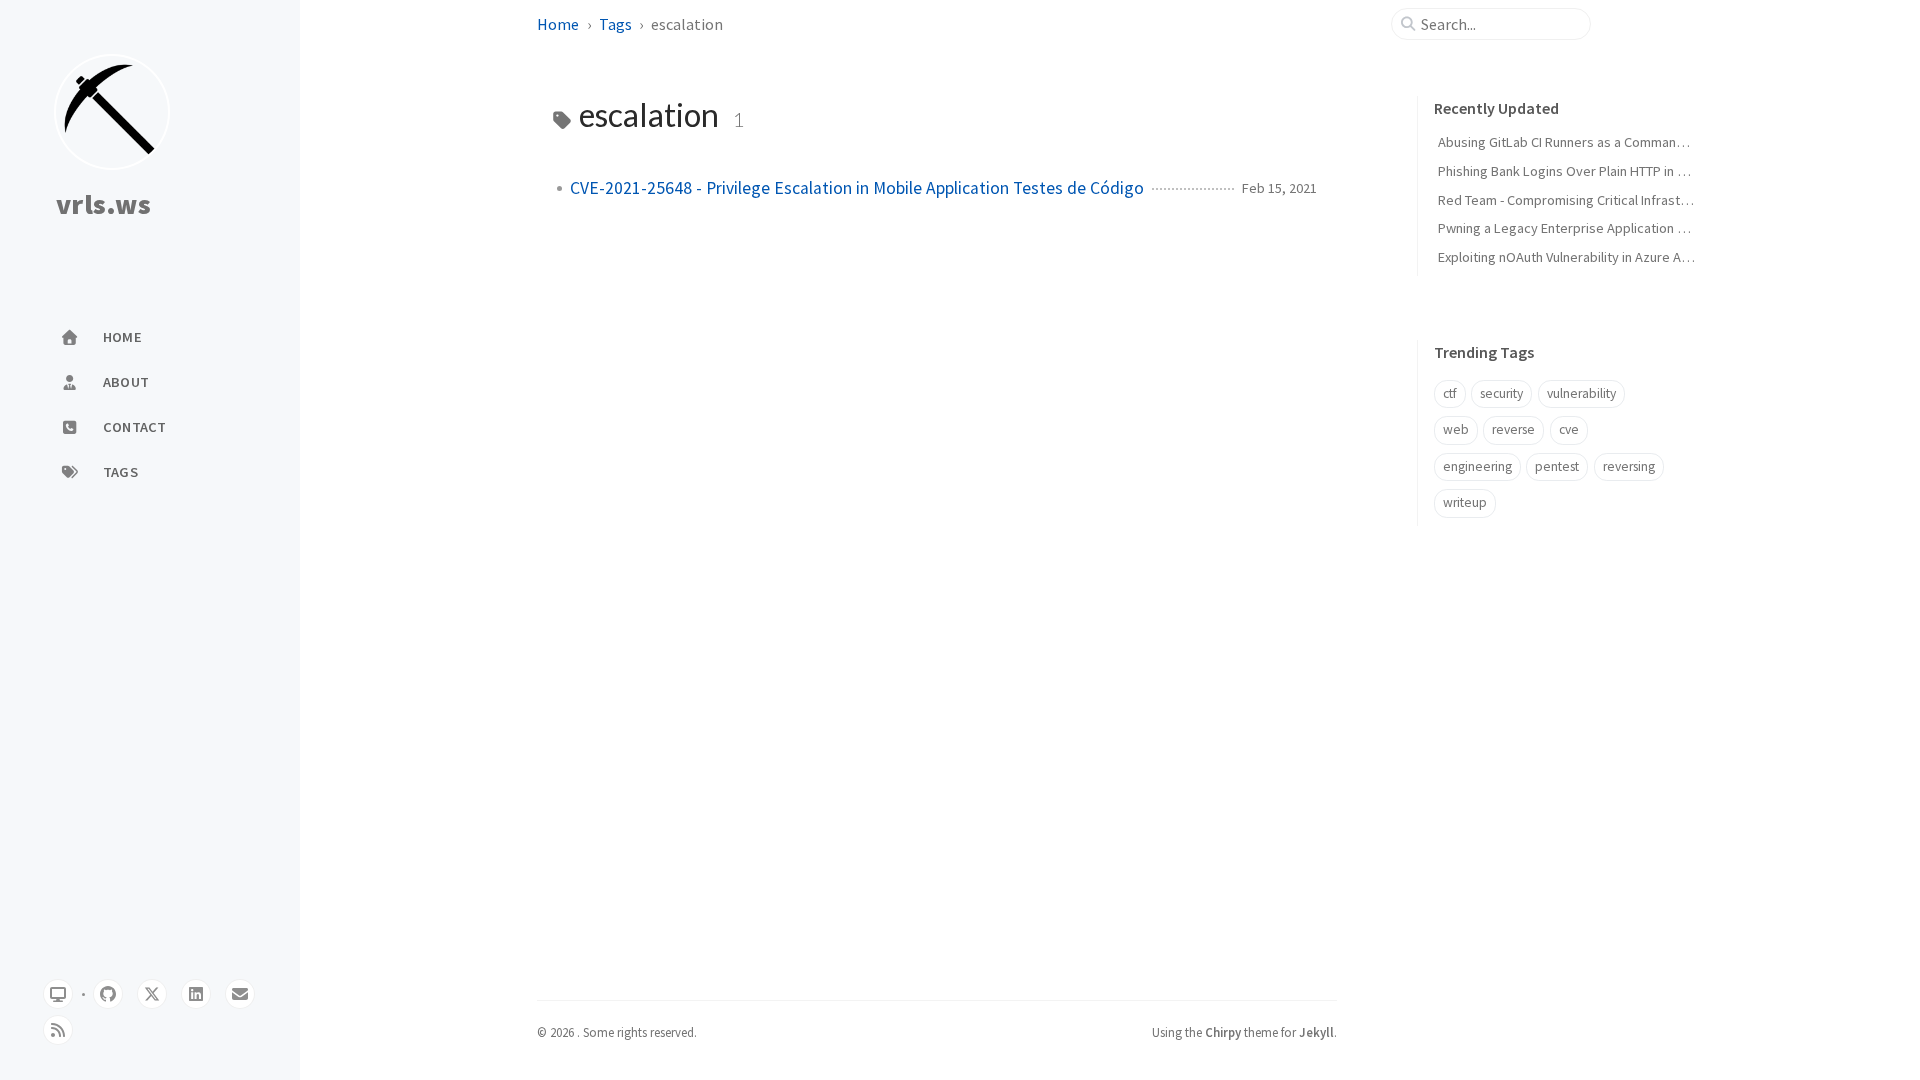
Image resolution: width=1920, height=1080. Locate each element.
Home (558, 24)
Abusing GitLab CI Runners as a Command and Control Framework (1632, 142)
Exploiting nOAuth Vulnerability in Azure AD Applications (1602, 257)
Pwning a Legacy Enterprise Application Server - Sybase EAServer (1635, 228)
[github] (108, 994)
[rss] (58, 1030)
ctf (1450, 393)
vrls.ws (103, 205)
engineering (1477, 466)
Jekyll (1316, 1032)
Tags (615, 24)
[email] (240, 994)
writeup (1465, 502)
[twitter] (152, 994)
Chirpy (1223, 1032)
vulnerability (1581, 393)
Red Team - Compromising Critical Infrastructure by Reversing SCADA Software (1673, 200)
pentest (1557, 466)
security (1501, 393)
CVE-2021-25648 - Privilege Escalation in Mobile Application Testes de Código (857, 188)
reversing (1629, 466)
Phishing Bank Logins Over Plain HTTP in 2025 (1571, 171)
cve (1569, 429)
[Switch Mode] (58, 994)
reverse (1513, 429)
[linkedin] (196, 994)
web (1456, 429)
